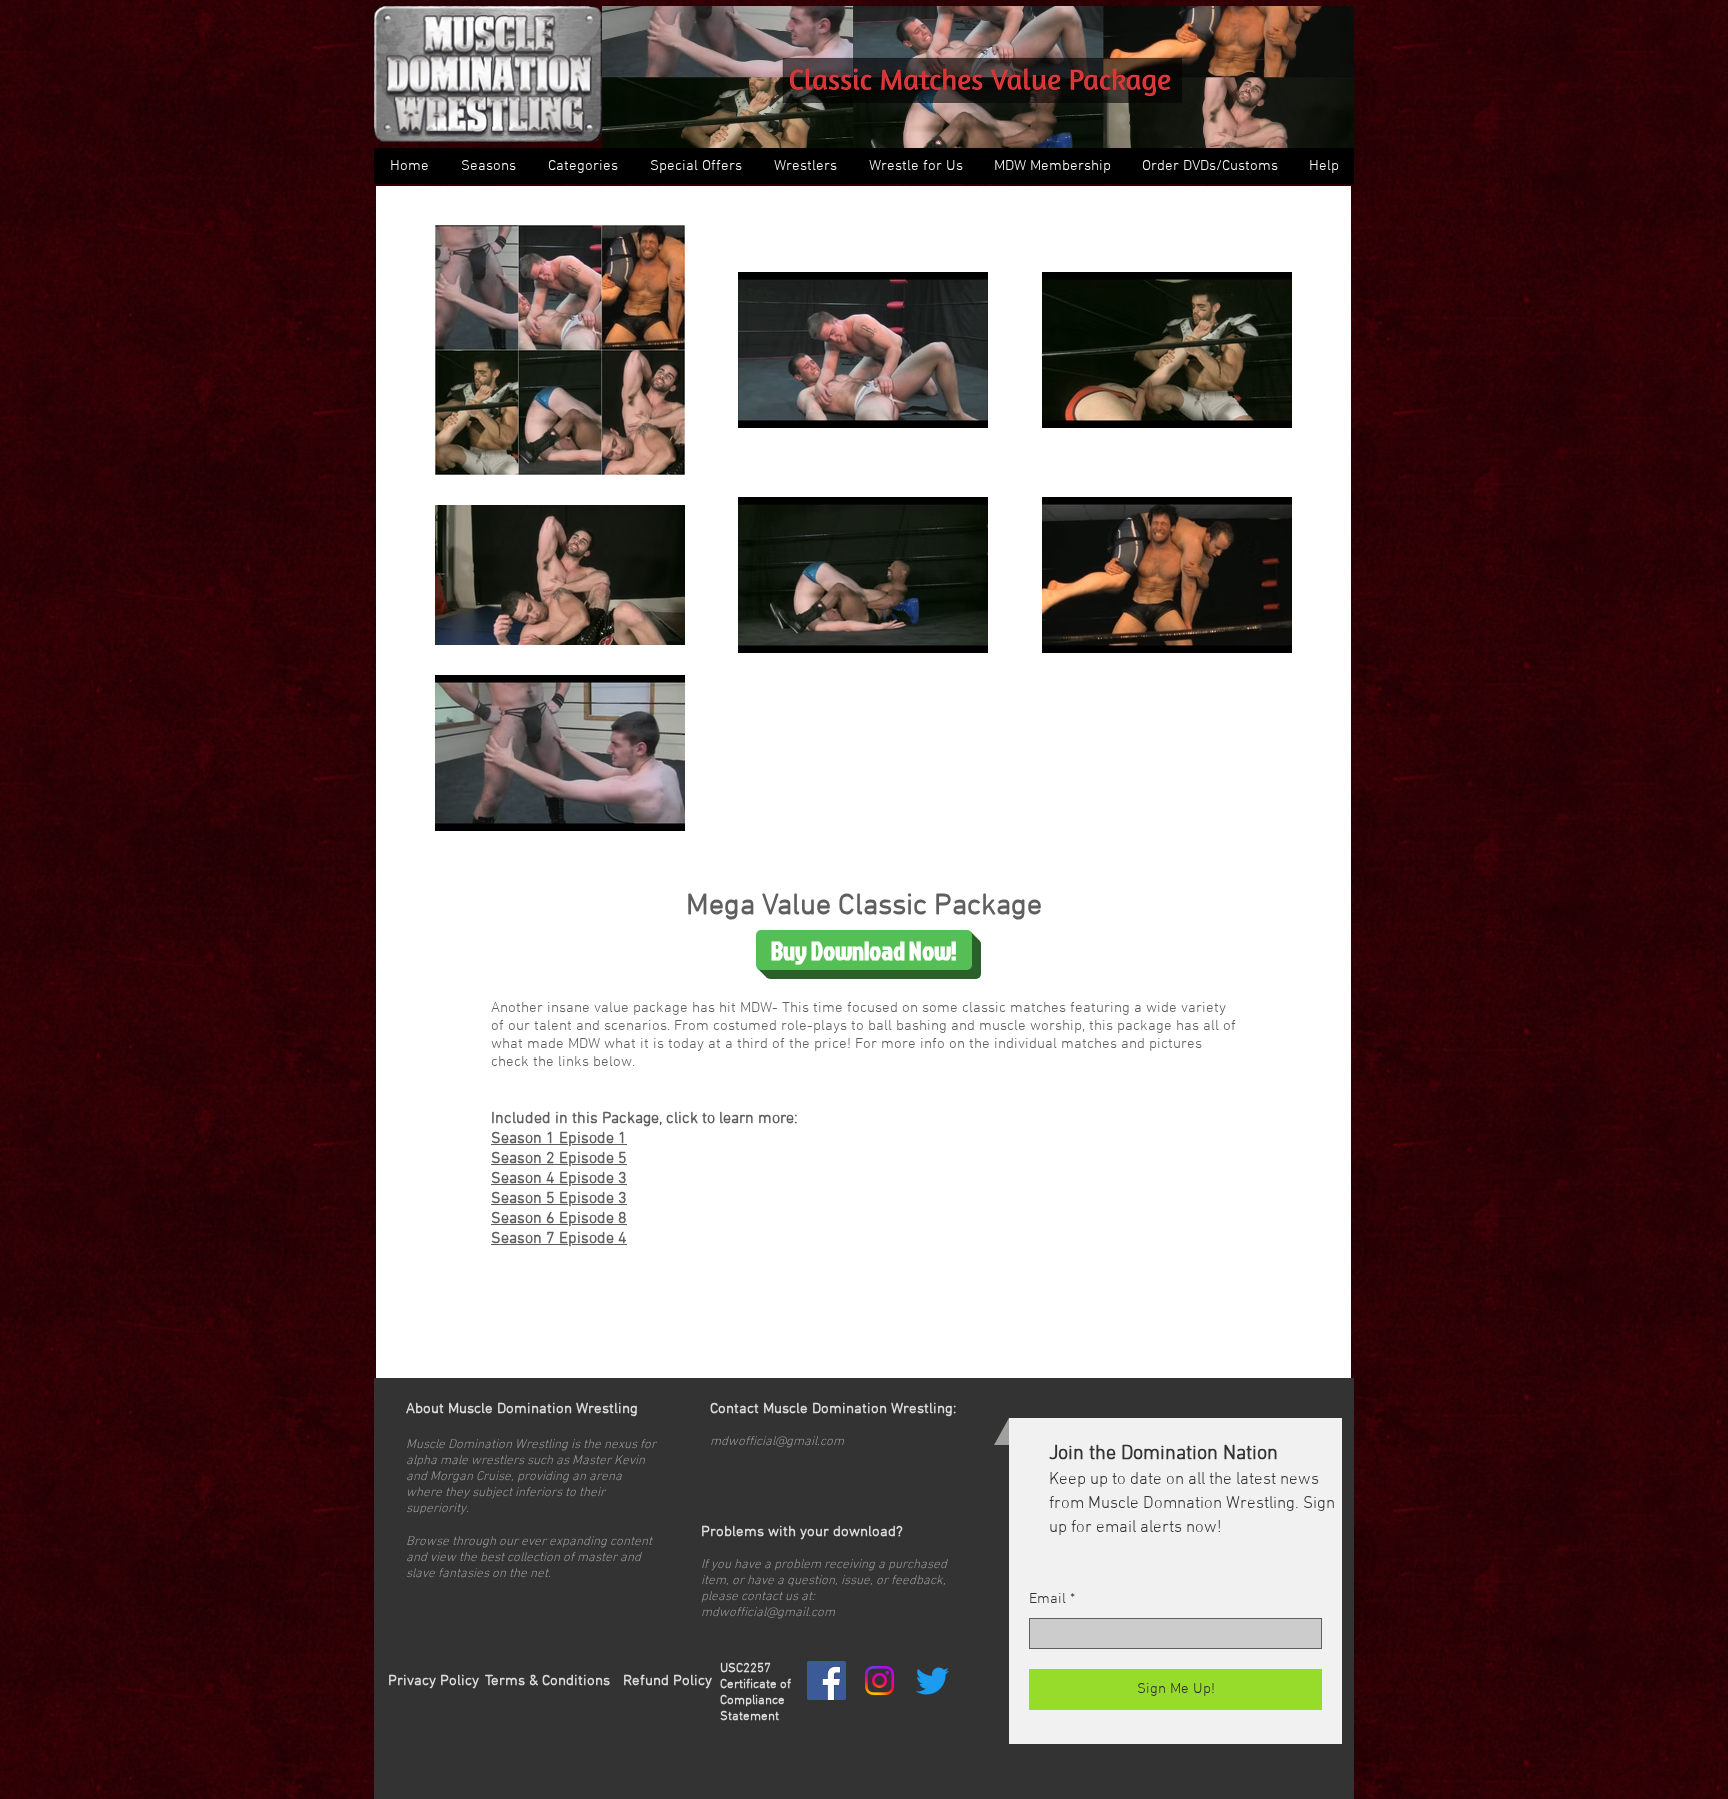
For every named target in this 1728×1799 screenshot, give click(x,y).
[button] (582, 166)
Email (1047, 1599)
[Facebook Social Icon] (826, 1680)
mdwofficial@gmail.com (777, 1442)
